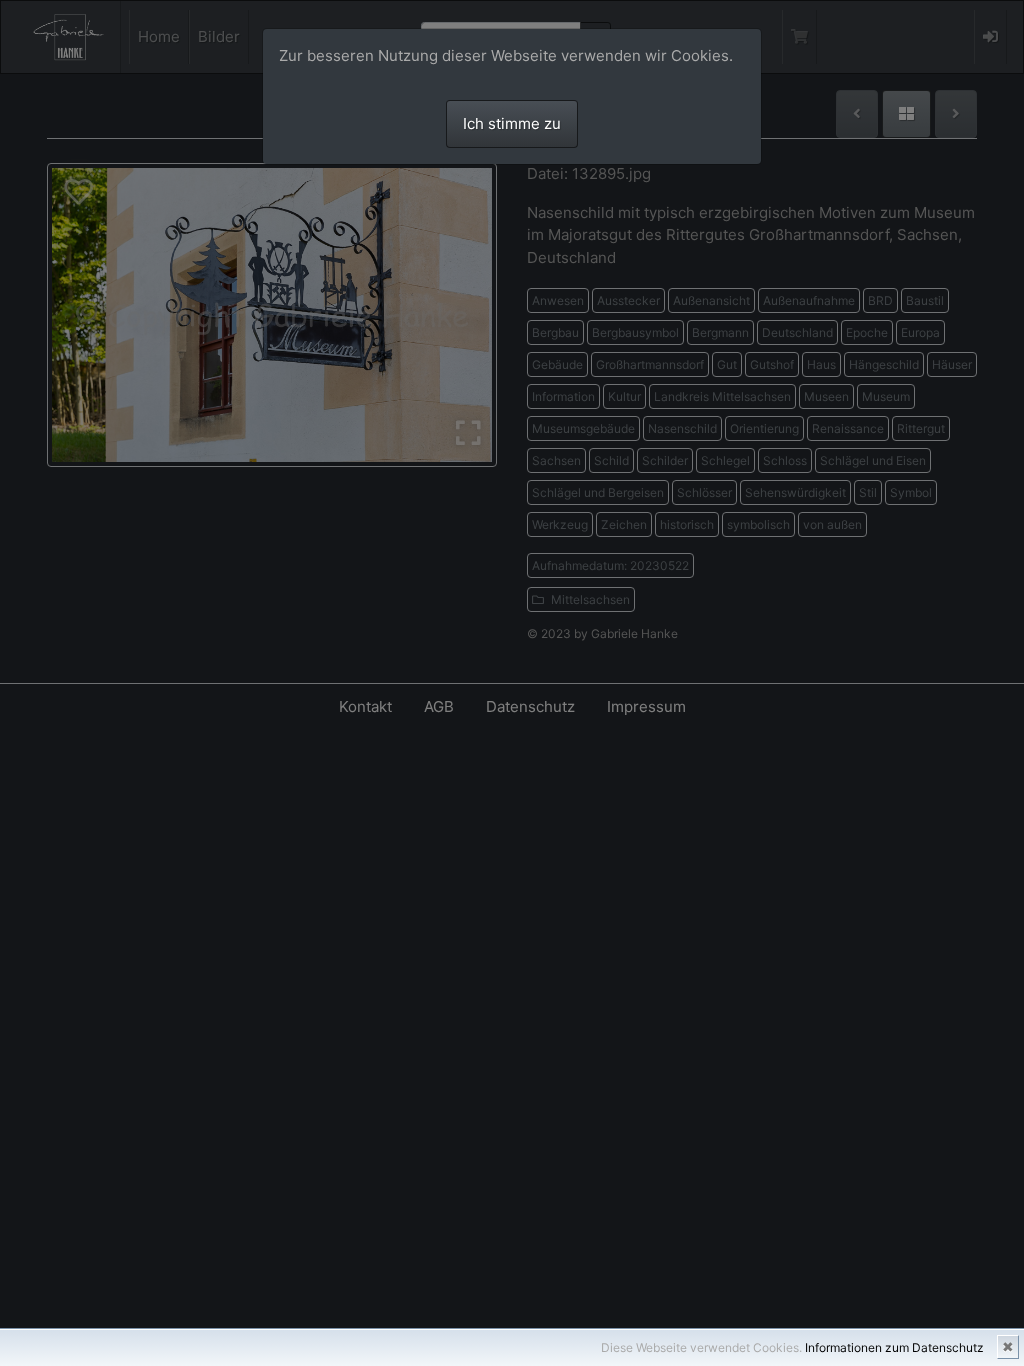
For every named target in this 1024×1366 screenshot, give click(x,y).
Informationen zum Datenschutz (894, 1347)
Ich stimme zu (512, 123)
